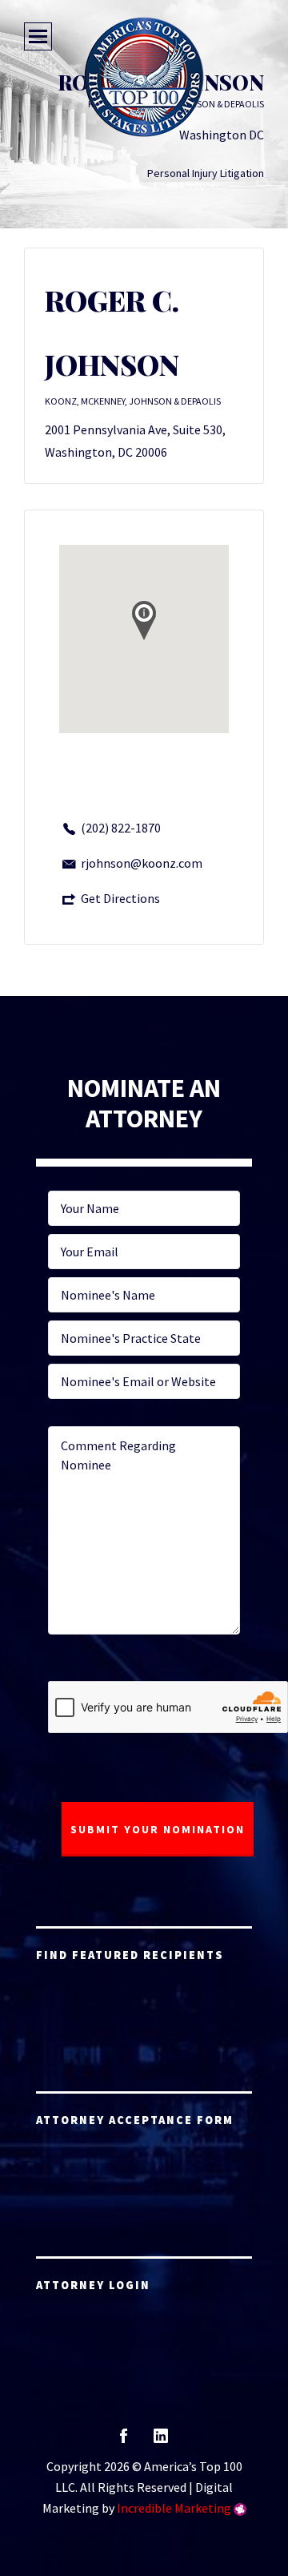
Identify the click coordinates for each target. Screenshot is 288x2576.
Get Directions (120, 898)
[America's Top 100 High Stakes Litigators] (144, 77)
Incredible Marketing (174, 2508)
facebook (124, 2441)
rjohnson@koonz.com (142, 863)
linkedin (161, 2441)
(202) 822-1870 (121, 828)
